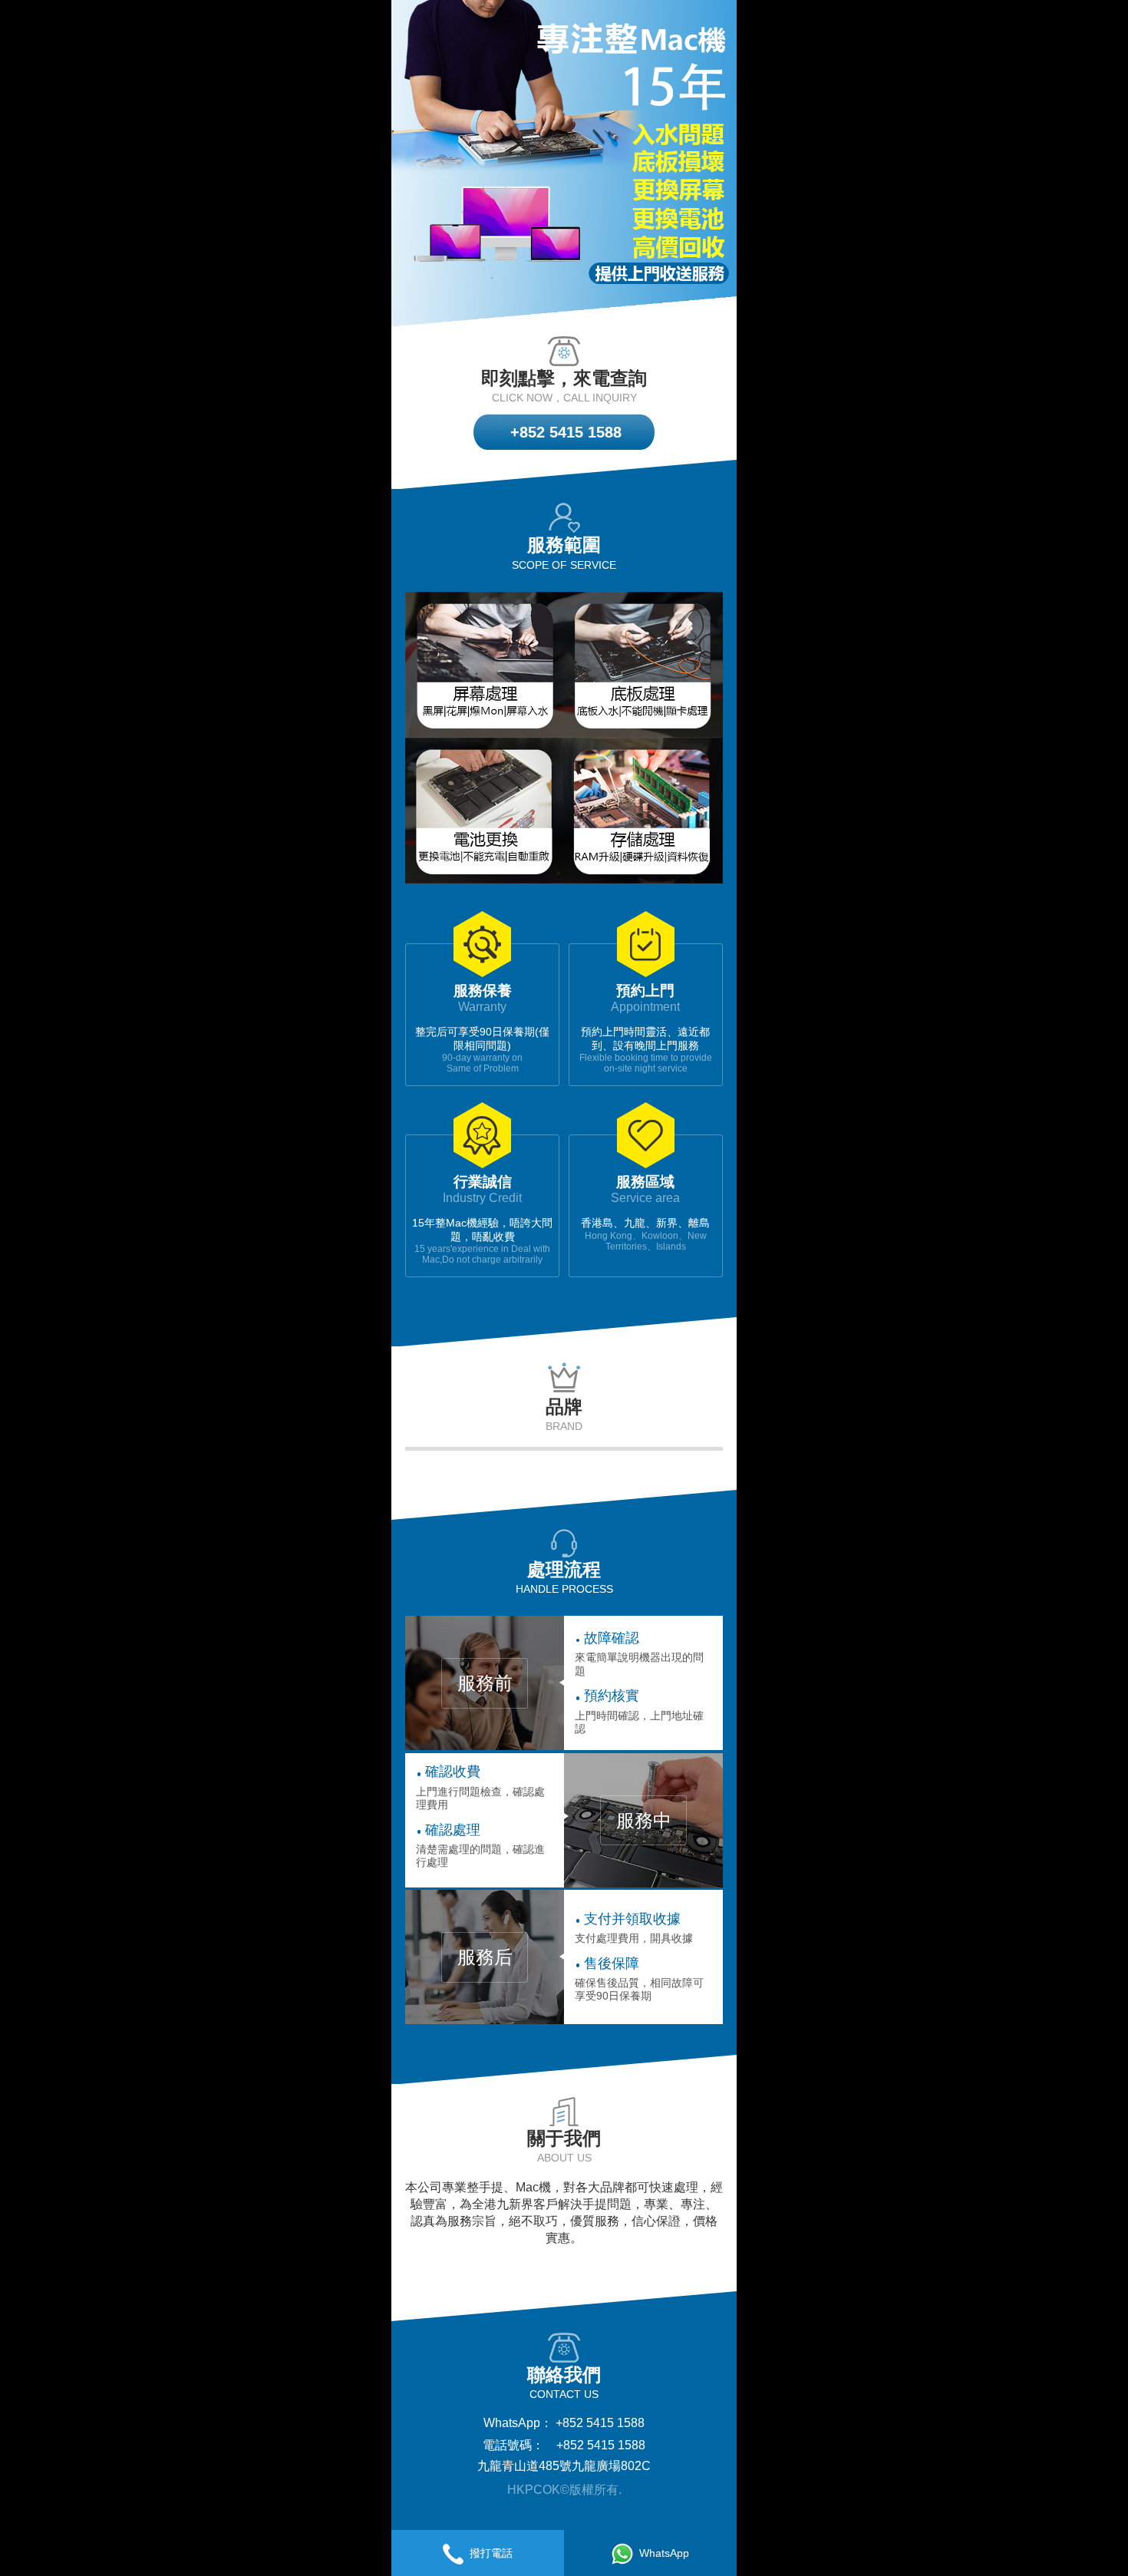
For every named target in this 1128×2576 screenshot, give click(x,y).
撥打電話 (491, 2553)
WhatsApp (664, 2553)
